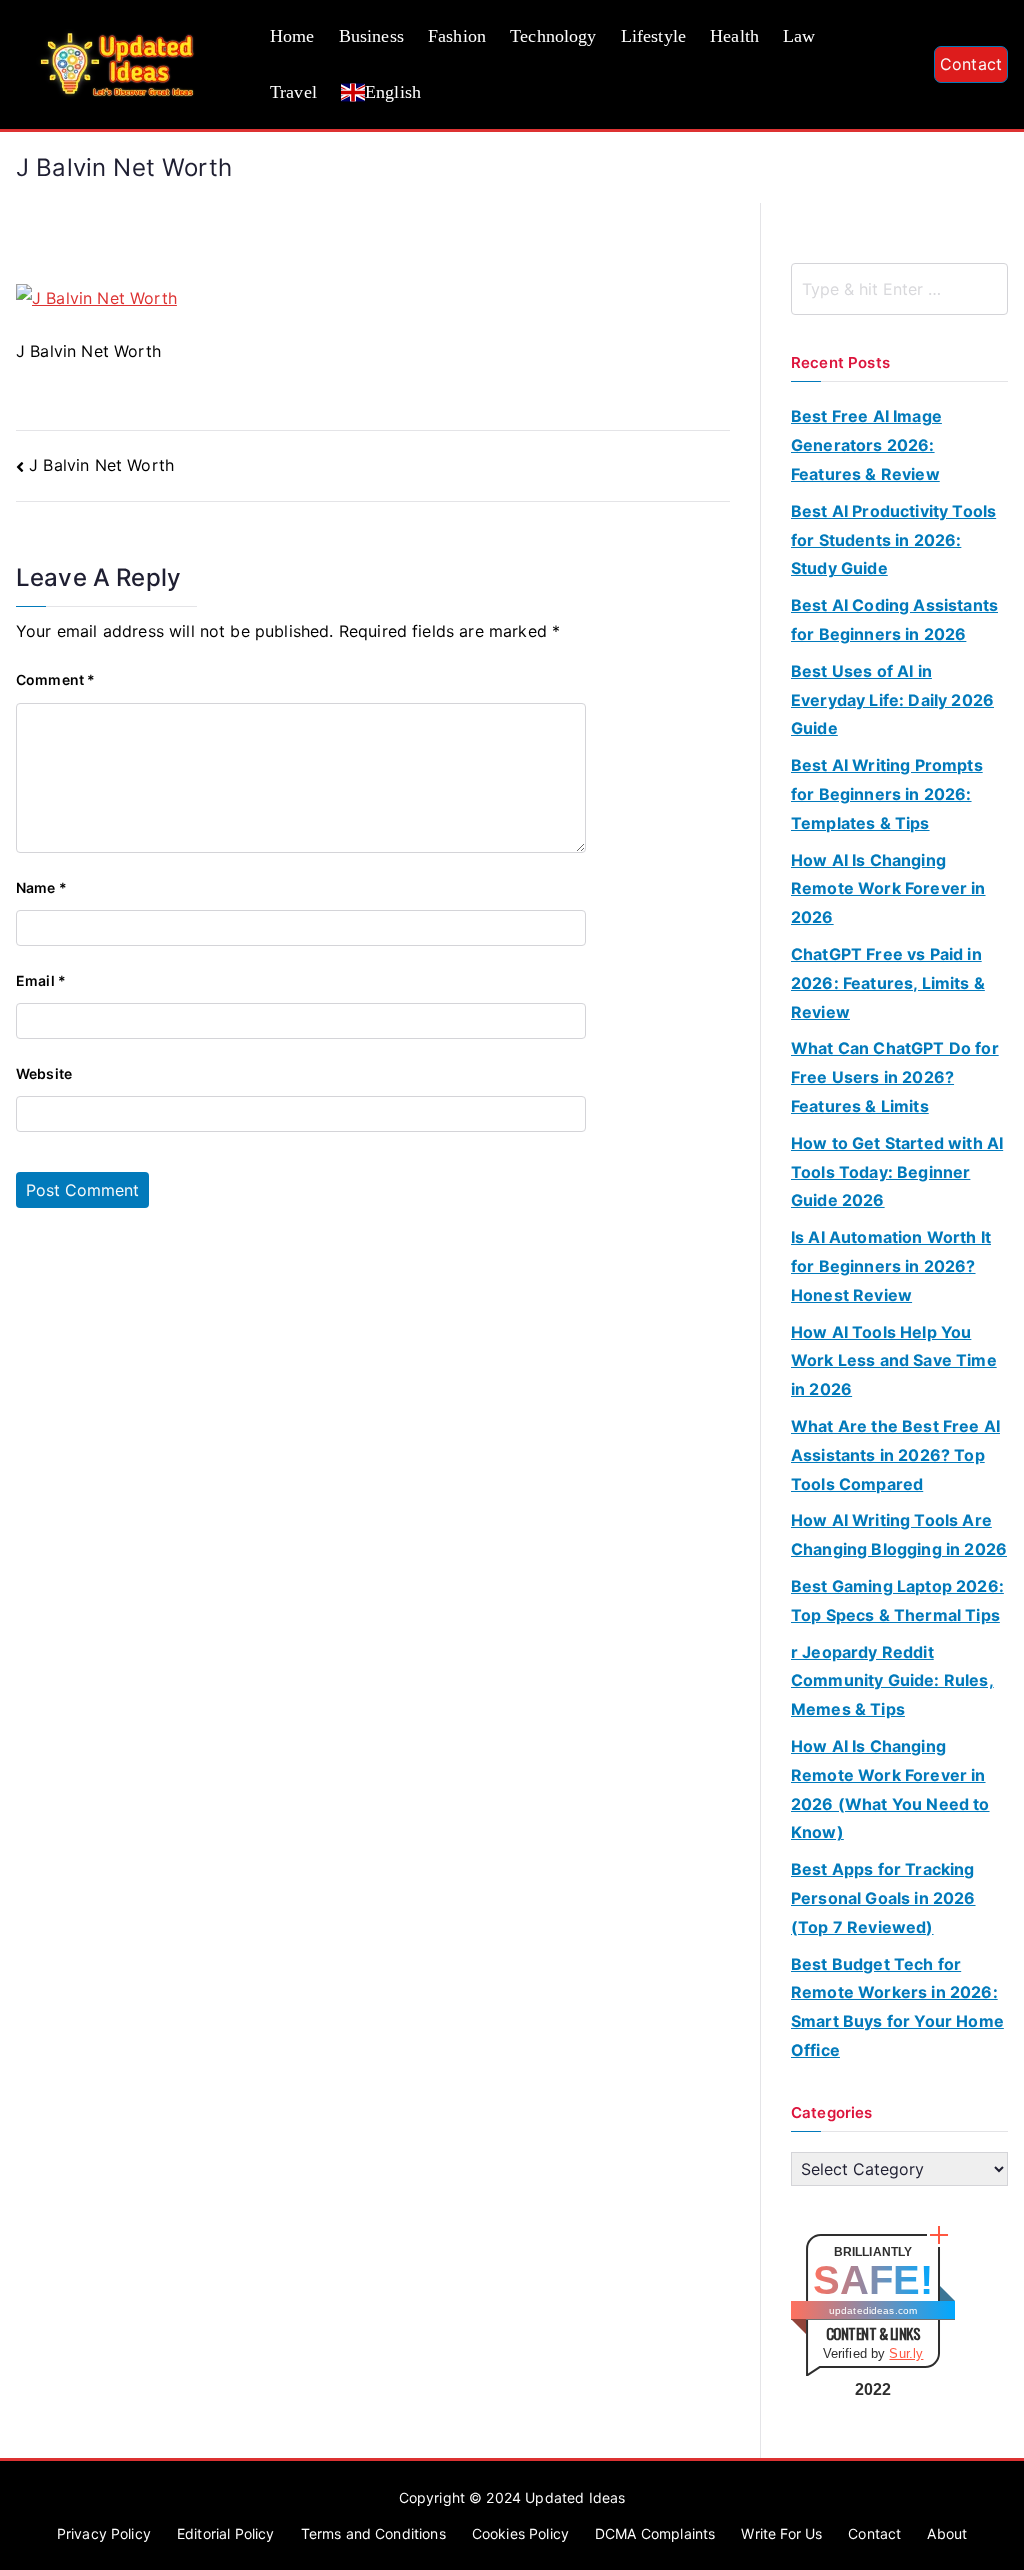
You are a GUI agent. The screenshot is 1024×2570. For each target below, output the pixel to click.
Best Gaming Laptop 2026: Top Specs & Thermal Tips (897, 1600)
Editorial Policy (226, 2533)
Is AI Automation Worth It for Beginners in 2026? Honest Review (891, 1266)
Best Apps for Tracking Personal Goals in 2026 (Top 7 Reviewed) (883, 1898)
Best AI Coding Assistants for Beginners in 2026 (894, 619)
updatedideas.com (873, 2310)
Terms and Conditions (373, 2533)
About (947, 2533)
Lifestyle (653, 36)
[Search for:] (899, 289)
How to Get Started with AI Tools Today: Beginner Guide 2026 (897, 1172)
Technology (553, 36)
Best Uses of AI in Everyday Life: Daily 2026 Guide (892, 700)
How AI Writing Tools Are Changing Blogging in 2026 (899, 1534)
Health (734, 36)
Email (41, 980)
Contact (971, 64)
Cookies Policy (520, 2533)
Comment (55, 679)
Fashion (457, 36)
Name (41, 887)
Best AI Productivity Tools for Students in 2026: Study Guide (893, 540)
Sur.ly (906, 2353)
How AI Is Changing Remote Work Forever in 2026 (888, 889)
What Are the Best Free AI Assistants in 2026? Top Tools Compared (895, 1455)
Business (371, 36)
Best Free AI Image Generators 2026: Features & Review (866, 445)
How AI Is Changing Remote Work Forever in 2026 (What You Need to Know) (890, 1789)
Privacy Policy (104, 2533)
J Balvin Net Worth (101, 465)
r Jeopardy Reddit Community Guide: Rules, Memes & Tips (892, 1681)
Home (292, 36)
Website (44, 1073)
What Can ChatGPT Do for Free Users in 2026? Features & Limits (895, 1077)
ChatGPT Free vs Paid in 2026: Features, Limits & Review (888, 983)
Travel (293, 92)
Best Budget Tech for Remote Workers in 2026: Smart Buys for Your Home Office (897, 2007)
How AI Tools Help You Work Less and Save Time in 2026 (894, 1361)
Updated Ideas (575, 2497)
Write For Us (781, 2533)
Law (799, 36)
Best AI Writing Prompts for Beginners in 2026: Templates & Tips (887, 794)
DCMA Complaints (655, 2533)
